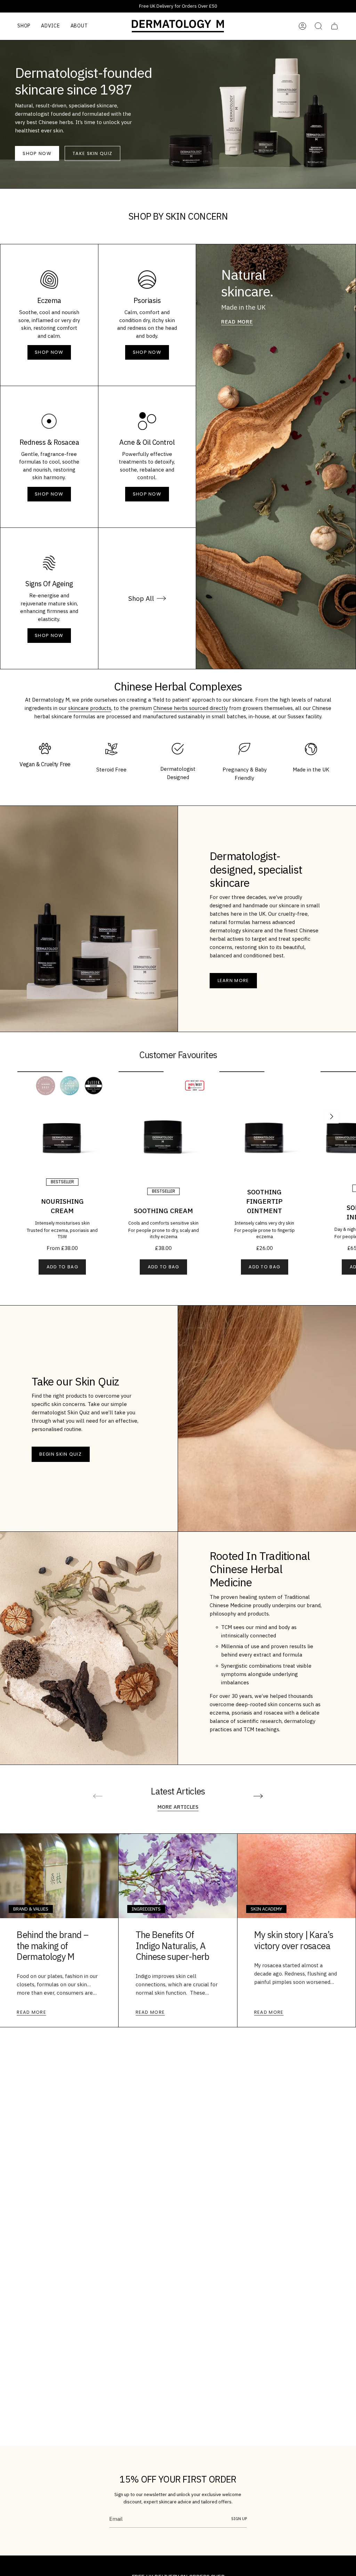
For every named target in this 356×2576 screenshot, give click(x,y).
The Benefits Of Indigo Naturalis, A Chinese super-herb (173, 1946)
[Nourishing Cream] (62, 1116)
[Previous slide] (98, 1796)
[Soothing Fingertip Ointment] (264, 1116)
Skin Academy (266, 1909)
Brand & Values (31, 1909)
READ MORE (237, 322)
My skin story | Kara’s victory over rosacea (294, 1940)
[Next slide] (258, 1796)
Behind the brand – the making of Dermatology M (52, 1946)
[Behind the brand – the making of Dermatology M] (59, 1876)
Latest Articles (178, 1791)
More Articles (178, 1807)
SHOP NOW (49, 352)
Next (332, 1117)
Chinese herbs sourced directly (191, 708)
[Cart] (334, 26)
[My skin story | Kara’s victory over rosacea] (297, 1876)
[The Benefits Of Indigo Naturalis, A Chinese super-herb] (178, 1876)
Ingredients (146, 1909)
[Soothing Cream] (164, 1116)
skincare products (90, 708)
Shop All (141, 598)
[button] (24, 26)
